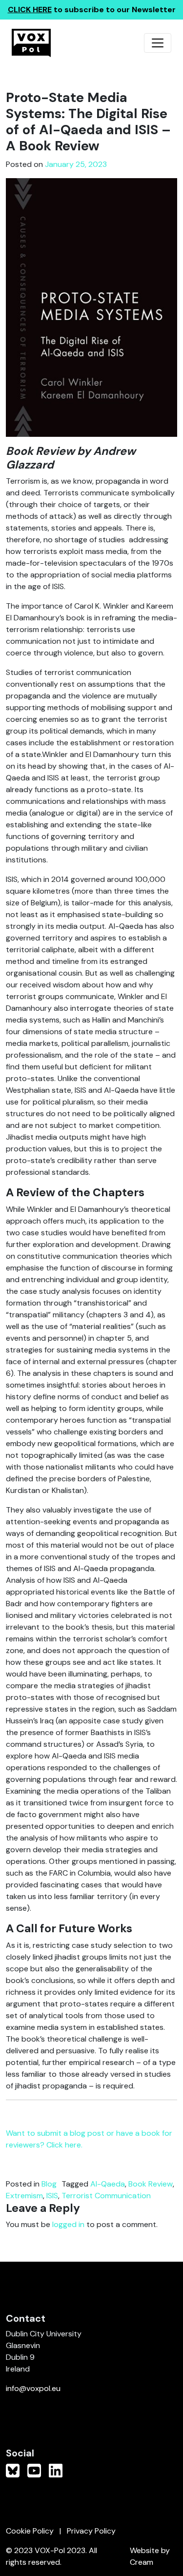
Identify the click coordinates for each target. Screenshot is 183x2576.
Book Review (151, 2184)
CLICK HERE (30, 10)
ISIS (52, 2196)
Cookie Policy (30, 2531)
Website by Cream (150, 2556)
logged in (68, 2224)
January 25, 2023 (76, 164)
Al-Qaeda (108, 2184)
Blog (49, 2184)
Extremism (24, 2196)
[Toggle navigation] (158, 43)
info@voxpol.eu (33, 2388)
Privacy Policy (91, 2531)
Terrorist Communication (106, 2196)
